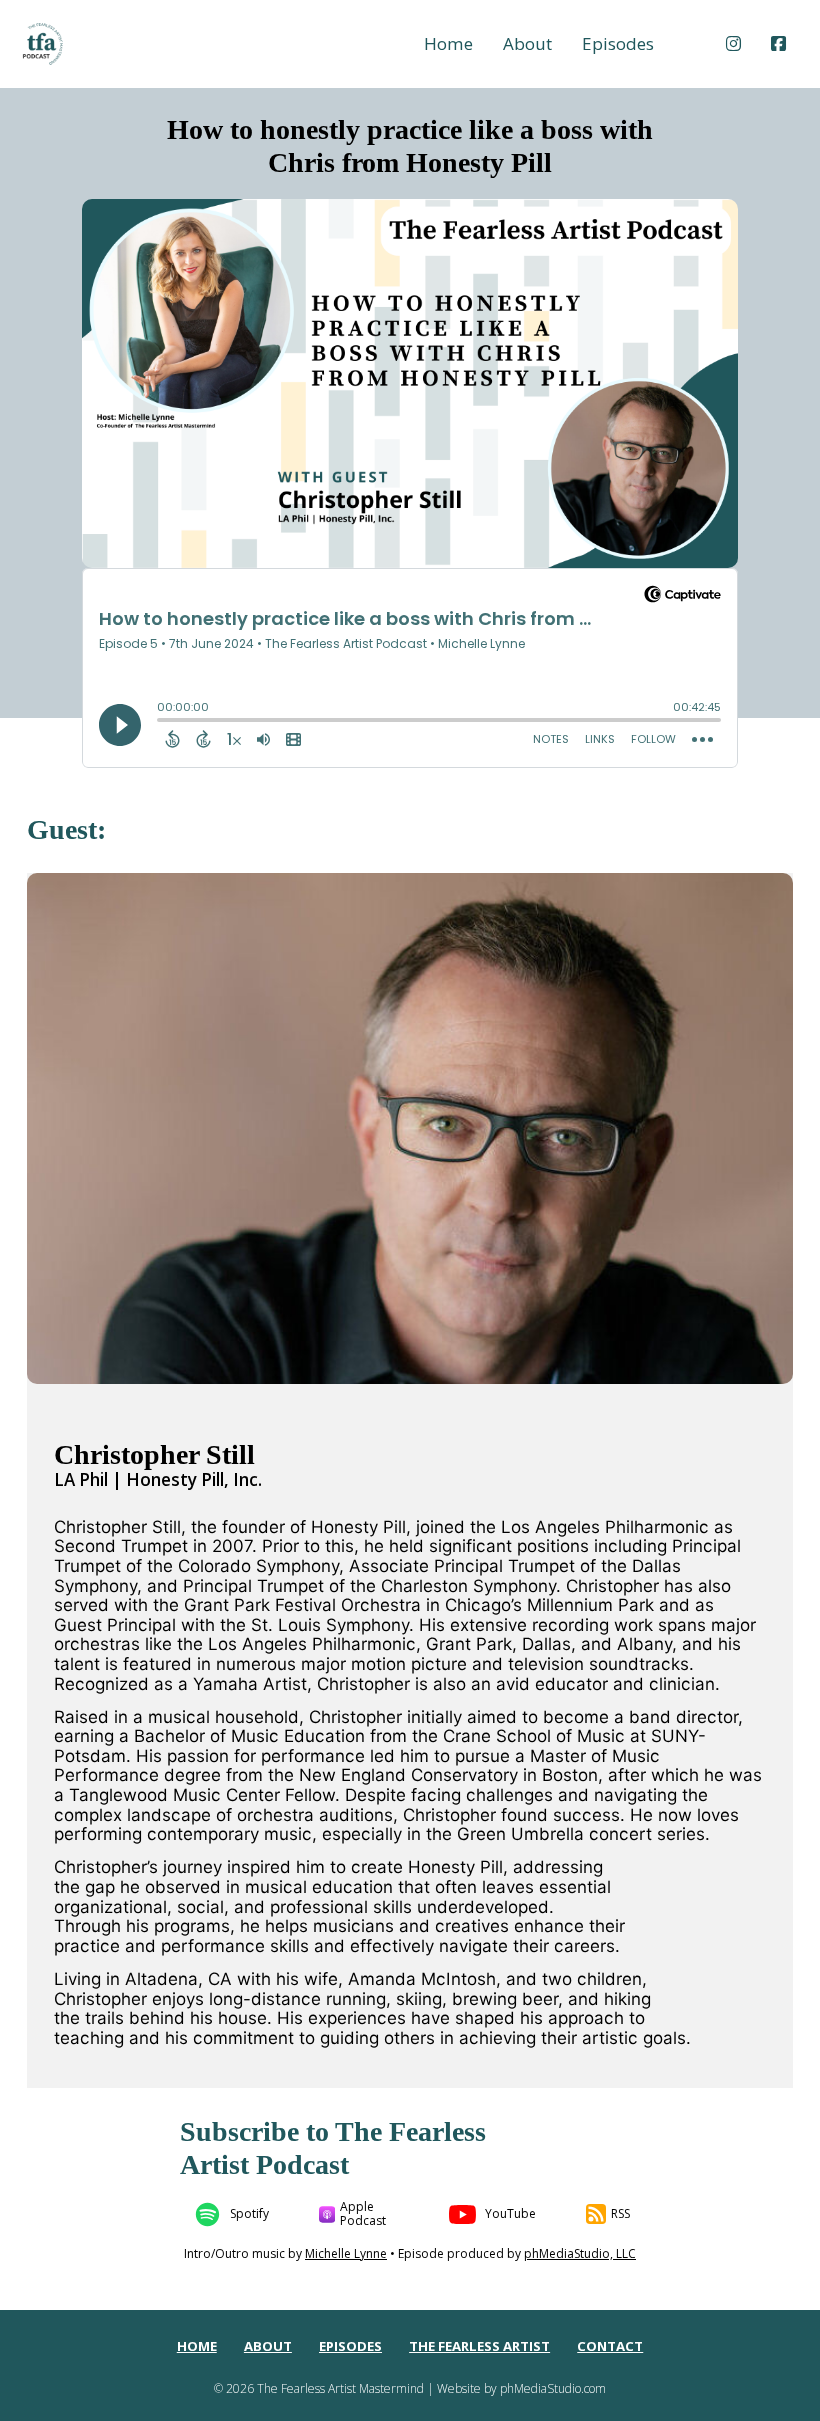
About (527, 44)
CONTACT (610, 2346)
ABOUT (268, 2346)
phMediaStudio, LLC (580, 2253)
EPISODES (350, 2346)
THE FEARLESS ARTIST (479, 2346)
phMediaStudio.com (553, 2388)
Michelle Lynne (346, 2253)
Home (448, 44)
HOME (197, 2346)
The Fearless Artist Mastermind (340, 2388)
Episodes (618, 44)
